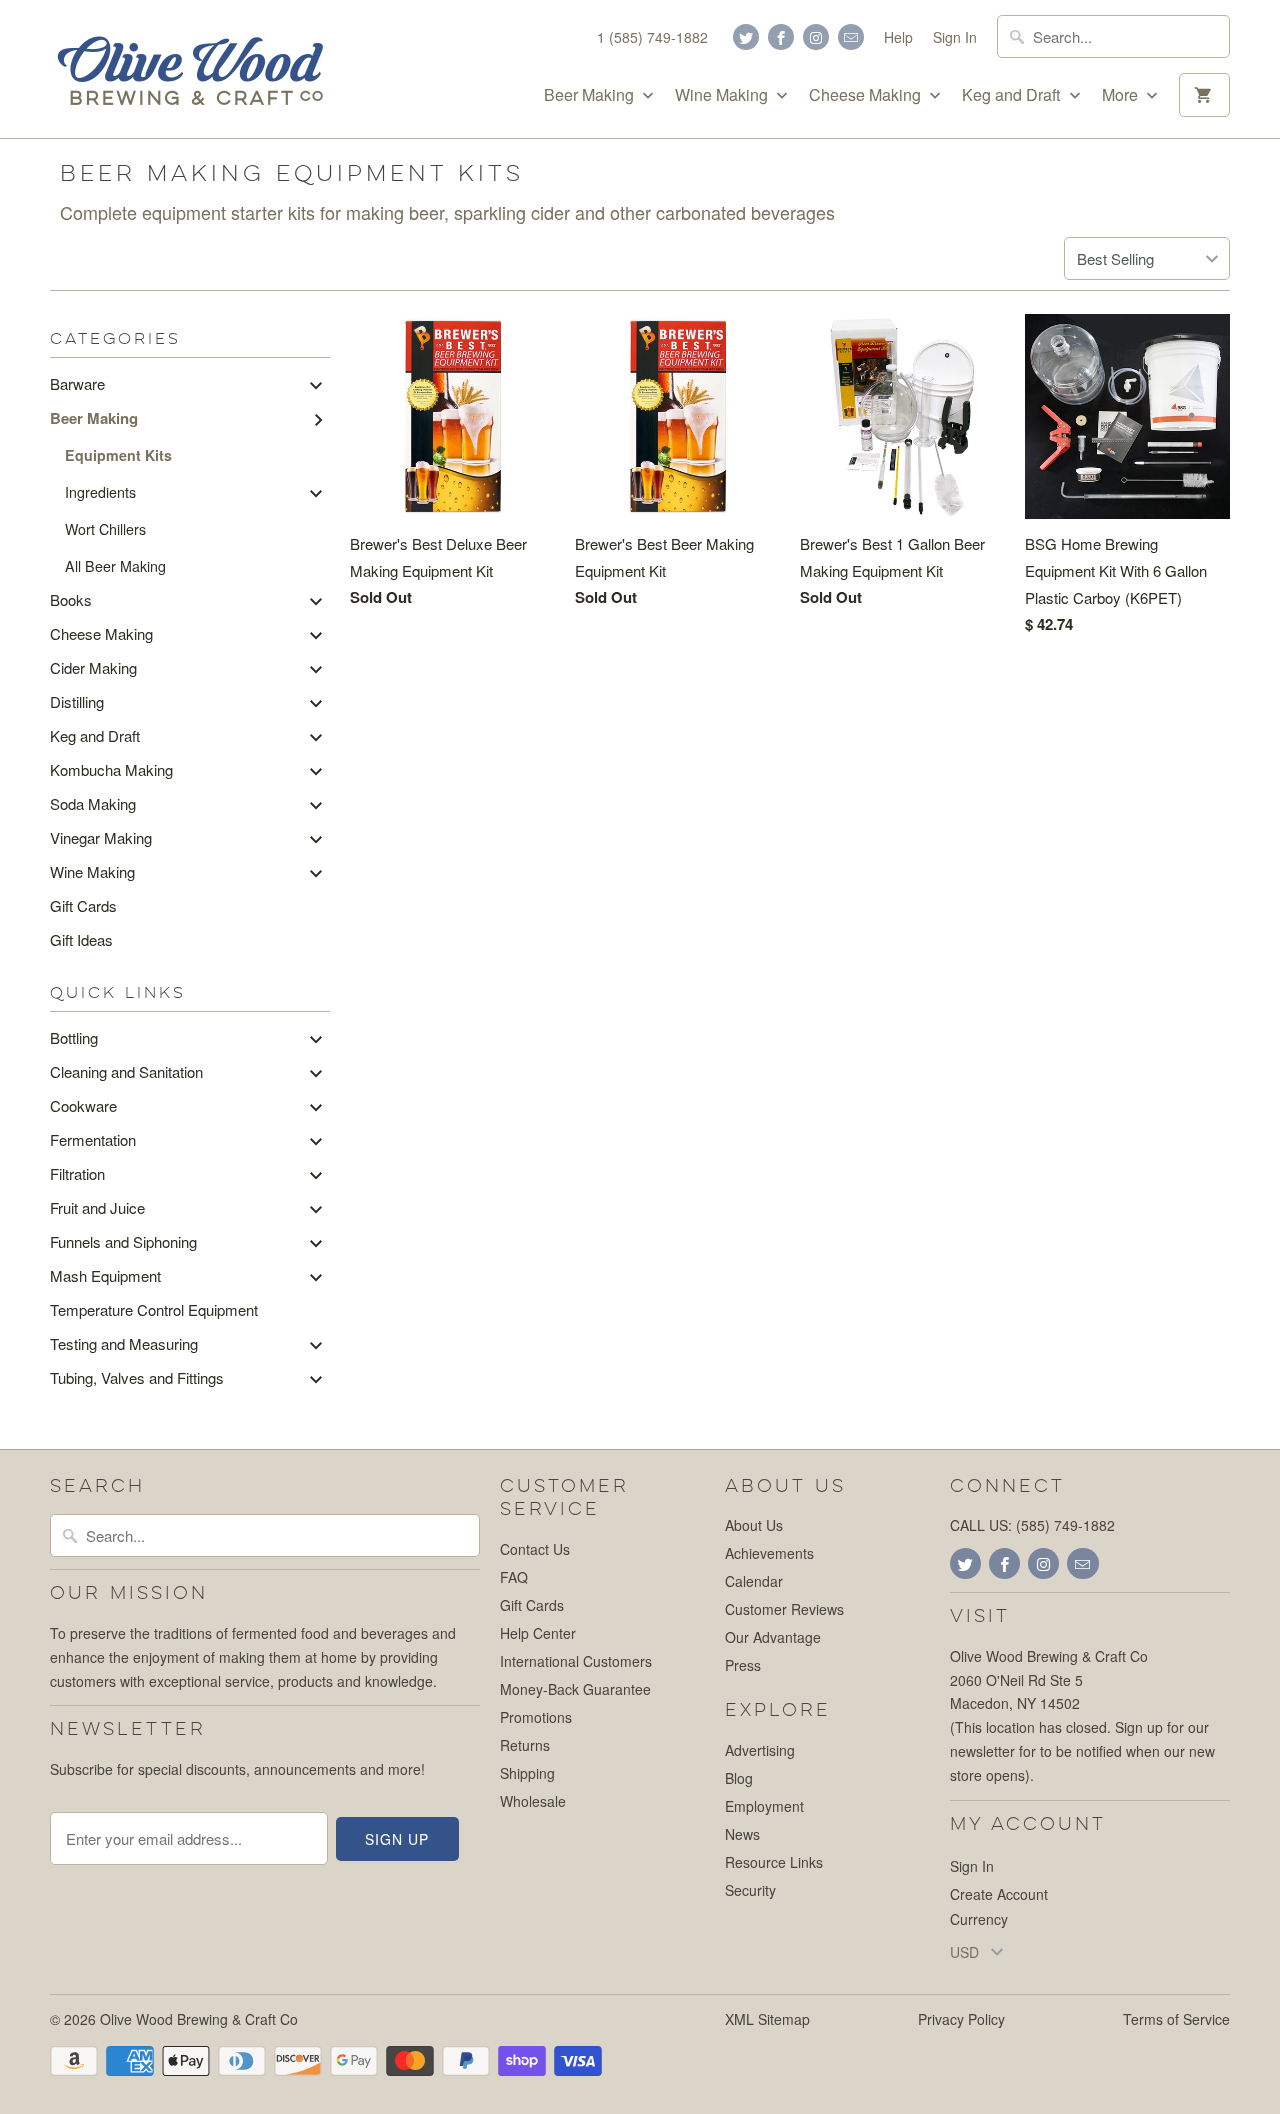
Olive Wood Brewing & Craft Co (199, 2019)
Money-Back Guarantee (575, 1689)
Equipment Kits (118, 455)
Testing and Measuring (124, 1343)
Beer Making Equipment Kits (292, 173)
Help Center (538, 1633)
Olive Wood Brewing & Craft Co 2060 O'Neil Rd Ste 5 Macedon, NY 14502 (1049, 1680)
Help (898, 37)
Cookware (83, 1105)
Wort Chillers (105, 529)
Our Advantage (773, 1637)
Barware (77, 383)
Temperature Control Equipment (154, 1309)
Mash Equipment (105, 1275)
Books (71, 599)
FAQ (514, 1577)
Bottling (74, 1037)
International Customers (576, 1661)
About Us (754, 1525)
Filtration (77, 1173)
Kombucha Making (111, 769)
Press (743, 1665)
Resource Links (774, 1862)
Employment (764, 1806)
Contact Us (535, 1549)
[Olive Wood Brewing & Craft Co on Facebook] (781, 37)
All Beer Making (115, 566)
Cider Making (93, 667)
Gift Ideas (81, 939)
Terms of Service (1176, 2019)
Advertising (760, 1750)
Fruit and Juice (97, 1207)
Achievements (769, 1553)
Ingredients (100, 492)
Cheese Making (867, 95)
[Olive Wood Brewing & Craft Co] (190, 69)
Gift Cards (83, 905)
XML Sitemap (767, 2019)
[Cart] (1204, 95)
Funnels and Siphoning (123, 1241)
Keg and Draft (1013, 95)
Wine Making (723, 95)
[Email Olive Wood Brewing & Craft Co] (851, 37)
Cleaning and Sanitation (126, 1071)
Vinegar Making (101, 837)
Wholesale (533, 1801)
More (1122, 95)
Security (750, 1890)
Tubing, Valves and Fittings (137, 1377)
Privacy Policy (961, 2019)
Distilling (77, 701)
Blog (739, 1778)
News (742, 1834)
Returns (525, 1745)
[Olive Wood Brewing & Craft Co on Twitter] (746, 37)
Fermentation (93, 1139)
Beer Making (591, 95)
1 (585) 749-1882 (652, 37)
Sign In (955, 37)
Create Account (999, 1894)
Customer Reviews (784, 1609)
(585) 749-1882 (1065, 1525)
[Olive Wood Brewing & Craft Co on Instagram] (816, 37)
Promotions (536, 1717)
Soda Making (93, 803)
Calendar (754, 1581)
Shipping (527, 1773)
